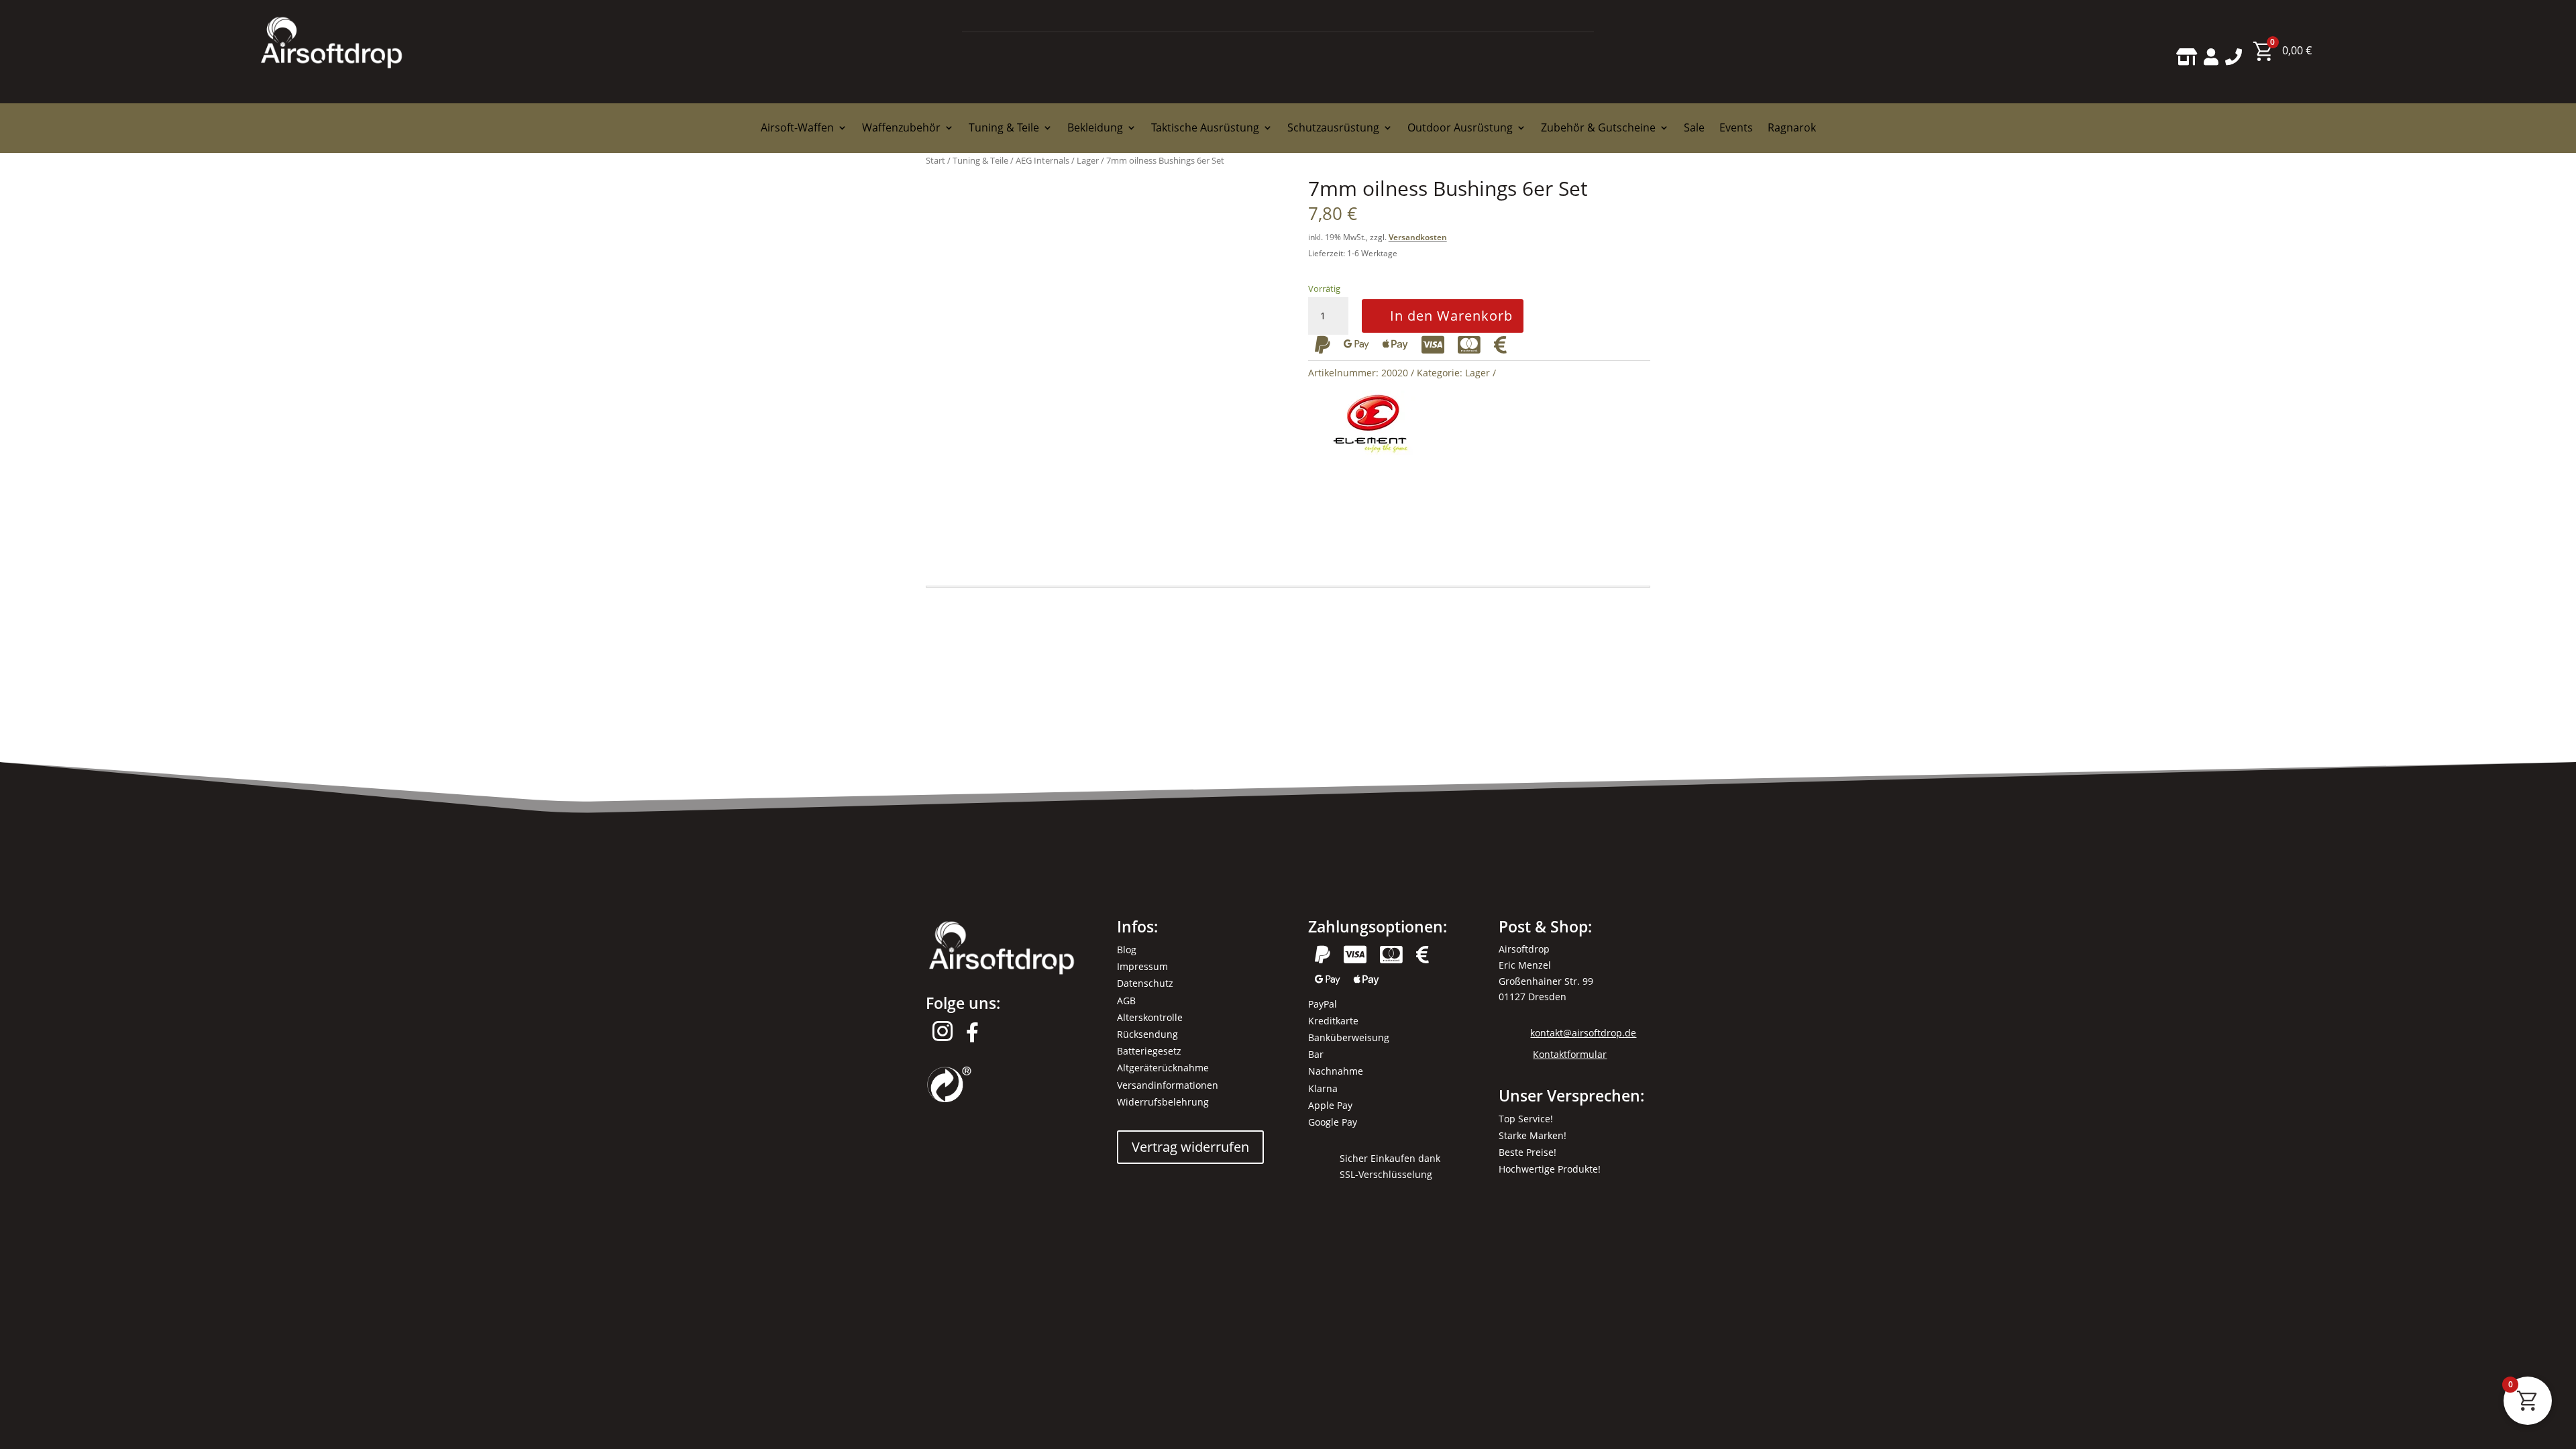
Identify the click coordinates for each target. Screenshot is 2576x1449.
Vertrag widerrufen (1190, 1147)
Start (935, 160)
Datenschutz (1145, 983)
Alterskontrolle (1150, 1017)
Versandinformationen (1168, 1085)
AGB (1126, 1001)
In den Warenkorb (1451, 316)
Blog (1127, 950)
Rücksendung (1147, 1034)
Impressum (1142, 966)
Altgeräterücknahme (1163, 1068)
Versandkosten (1418, 237)
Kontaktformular (1570, 1054)
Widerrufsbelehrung (1163, 1102)
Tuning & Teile (980, 160)
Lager (1088, 160)
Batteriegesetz (1149, 1051)
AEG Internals (1042, 160)
